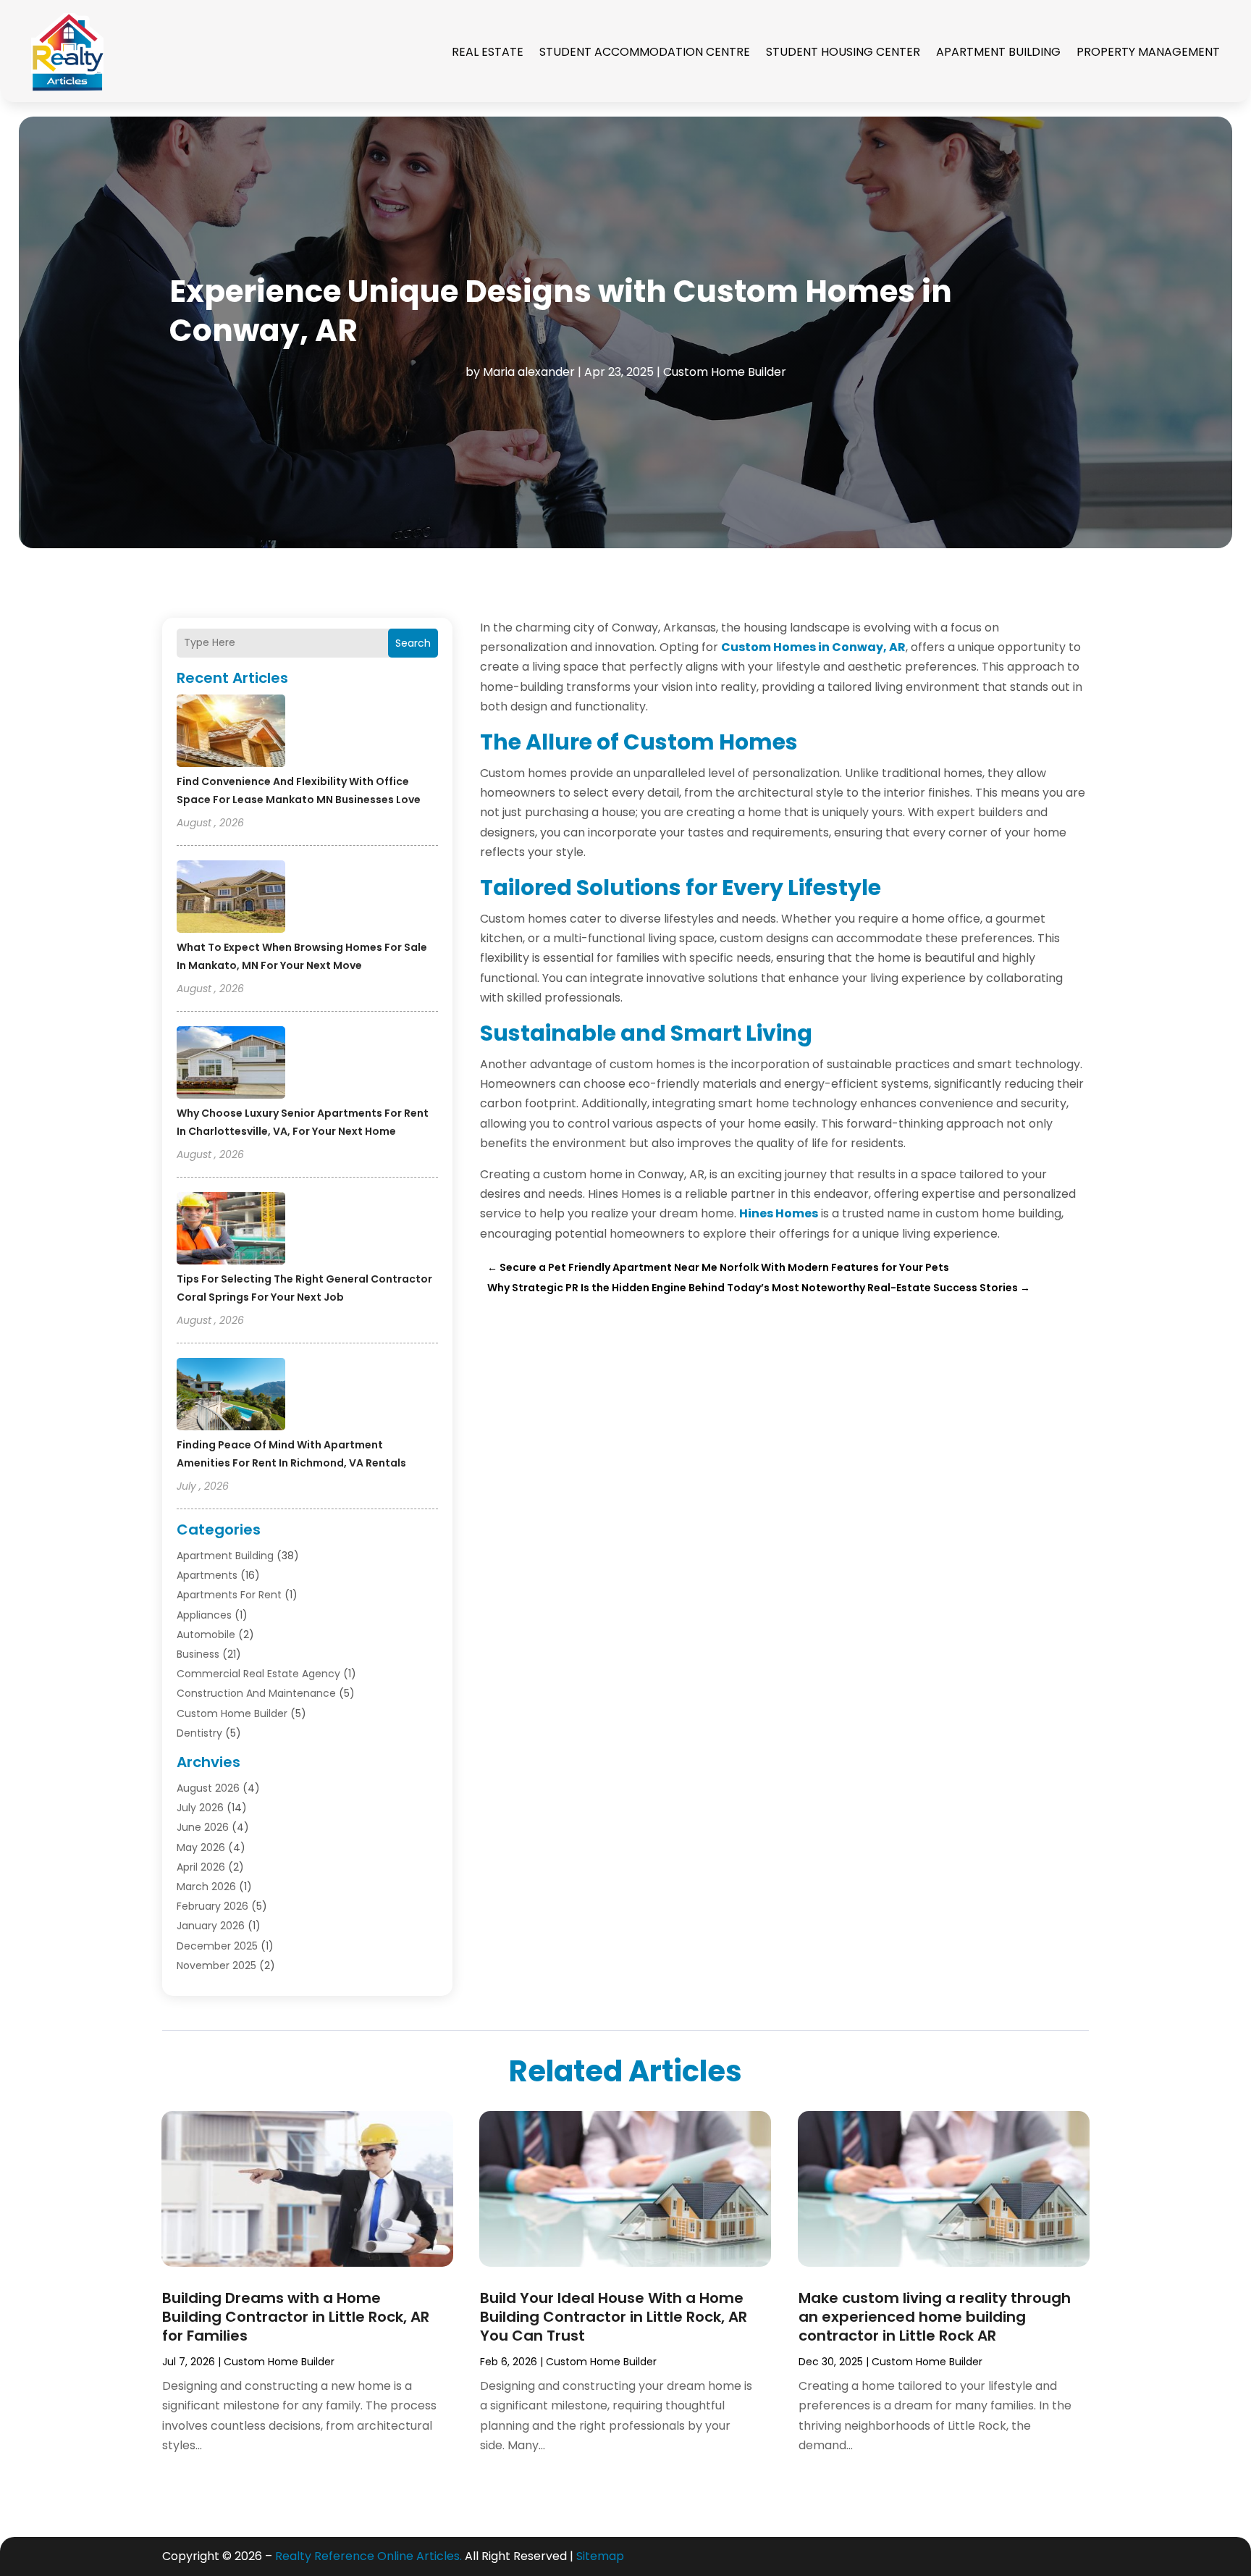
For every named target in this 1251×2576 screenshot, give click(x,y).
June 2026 (203, 1827)
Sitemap (600, 2556)
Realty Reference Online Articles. (368, 2556)
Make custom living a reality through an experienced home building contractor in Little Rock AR (935, 2317)
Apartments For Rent (229, 1595)
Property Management (1148, 52)
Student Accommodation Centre (645, 52)
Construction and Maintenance (256, 1693)
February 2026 (212, 1906)
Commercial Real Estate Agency (258, 1674)
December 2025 (217, 1946)
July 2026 (200, 1808)
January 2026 (211, 1926)
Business (198, 1654)
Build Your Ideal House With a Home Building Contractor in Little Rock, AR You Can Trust (614, 2317)
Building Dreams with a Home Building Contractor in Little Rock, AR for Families (296, 2317)
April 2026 (201, 1867)
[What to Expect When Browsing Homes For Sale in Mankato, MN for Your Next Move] (231, 899)
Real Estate (488, 52)
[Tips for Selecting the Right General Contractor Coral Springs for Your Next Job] (231, 1230)
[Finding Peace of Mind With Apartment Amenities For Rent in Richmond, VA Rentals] (231, 1396)
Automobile (206, 1635)
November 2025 (216, 1965)
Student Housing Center (843, 52)
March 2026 (206, 1887)
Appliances (204, 1615)
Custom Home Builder (725, 372)
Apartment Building (998, 52)
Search (413, 643)
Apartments (207, 1575)
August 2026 (208, 1788)
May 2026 (201, 1847)
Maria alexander (529, 372)
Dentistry (199, 1733)
